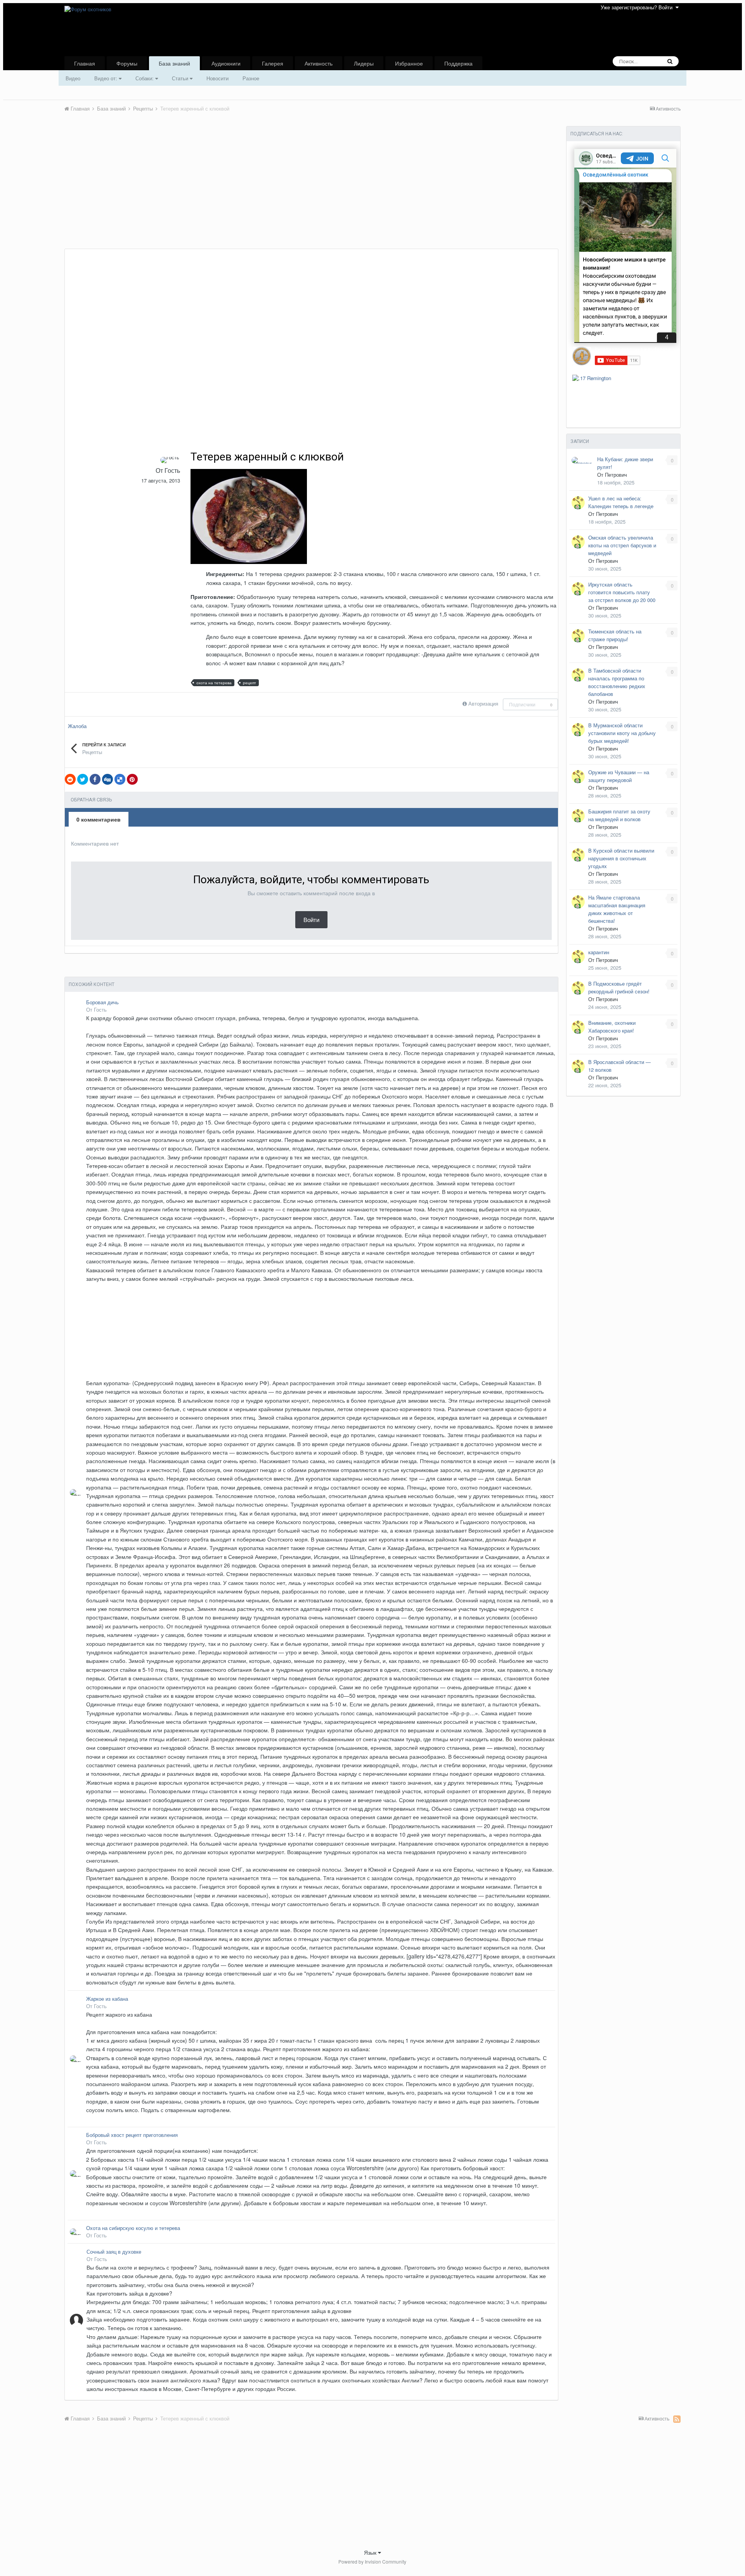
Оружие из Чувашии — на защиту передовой (619, 776)
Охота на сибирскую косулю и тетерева (133, 2228)
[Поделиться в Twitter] (83, 779)
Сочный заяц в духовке (114, 2252)
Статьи (181, 78)
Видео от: (107, 78)
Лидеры (364, 63)
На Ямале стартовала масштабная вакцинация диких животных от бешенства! (617, 909)
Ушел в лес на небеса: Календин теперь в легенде (621, 502)
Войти (311, 920)
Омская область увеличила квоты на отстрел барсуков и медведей (622, 545)
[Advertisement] (206, 190)
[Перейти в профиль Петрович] (583, 460)
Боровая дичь (102, 1002)
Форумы (127, 63)
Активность (319, 63)
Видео (73, 78)
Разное (251, 78)
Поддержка (458, 63)
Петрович (616, 475)
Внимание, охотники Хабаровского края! (612, 1027)
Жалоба (77, 726)
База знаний (174, 63)
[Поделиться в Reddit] (70, 779)
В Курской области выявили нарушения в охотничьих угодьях (621, 858)
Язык (371, 2552)
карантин (599, 952)
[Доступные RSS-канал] (677, 2419)
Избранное (409, 63)
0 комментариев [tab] (99, 819)
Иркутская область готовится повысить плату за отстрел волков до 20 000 (622, 592)
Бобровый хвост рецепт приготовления (132, 2135)
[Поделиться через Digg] (107, 779)
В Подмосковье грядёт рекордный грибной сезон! (619, 987)
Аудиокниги (226, 63)
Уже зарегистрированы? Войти (638, 7)
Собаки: (145, 78)
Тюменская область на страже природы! (615, 635)
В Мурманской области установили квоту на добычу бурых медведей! (622, 733)
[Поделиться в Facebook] (95, 779)
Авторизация (483, 703)
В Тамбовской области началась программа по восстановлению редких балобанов (617, 682)
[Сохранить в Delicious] (120, 779)
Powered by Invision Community (372, 2561)
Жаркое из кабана (107, 1999)
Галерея (273, 63)
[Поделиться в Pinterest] (132, 779)
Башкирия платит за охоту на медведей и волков (619, 815)
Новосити (217, 78)
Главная (85, 63)
